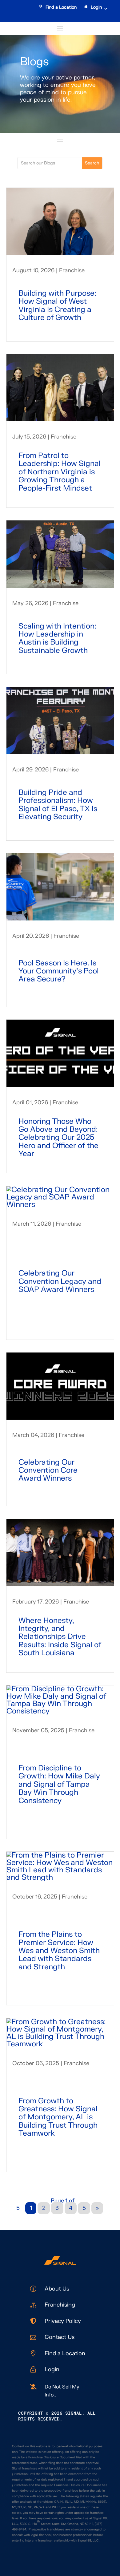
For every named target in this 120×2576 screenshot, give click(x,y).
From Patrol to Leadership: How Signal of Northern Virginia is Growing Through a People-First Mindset (60, 472)
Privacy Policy (63, 2321)
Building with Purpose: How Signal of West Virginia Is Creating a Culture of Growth (57, 305)
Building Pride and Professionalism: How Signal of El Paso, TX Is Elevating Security (58, 805)
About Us (57, 2289)
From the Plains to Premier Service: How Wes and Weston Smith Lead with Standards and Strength (59, 1951)
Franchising (60, 2305)
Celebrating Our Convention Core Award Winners (48, 1470)
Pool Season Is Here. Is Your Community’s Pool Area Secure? (59, 971)
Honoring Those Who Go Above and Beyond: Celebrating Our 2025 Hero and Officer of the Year (58, 1138)
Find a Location (61, 7)
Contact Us (60, 2337)
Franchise (72, 271)
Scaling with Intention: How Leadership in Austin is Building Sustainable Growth (57, 638)
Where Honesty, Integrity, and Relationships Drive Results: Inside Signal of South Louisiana (60, 1637)
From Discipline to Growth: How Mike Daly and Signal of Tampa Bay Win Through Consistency (59, 1784)
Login (96, 7)
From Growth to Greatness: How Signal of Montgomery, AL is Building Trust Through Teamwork (58, 2117)
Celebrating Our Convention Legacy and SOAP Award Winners (60, 1281)
